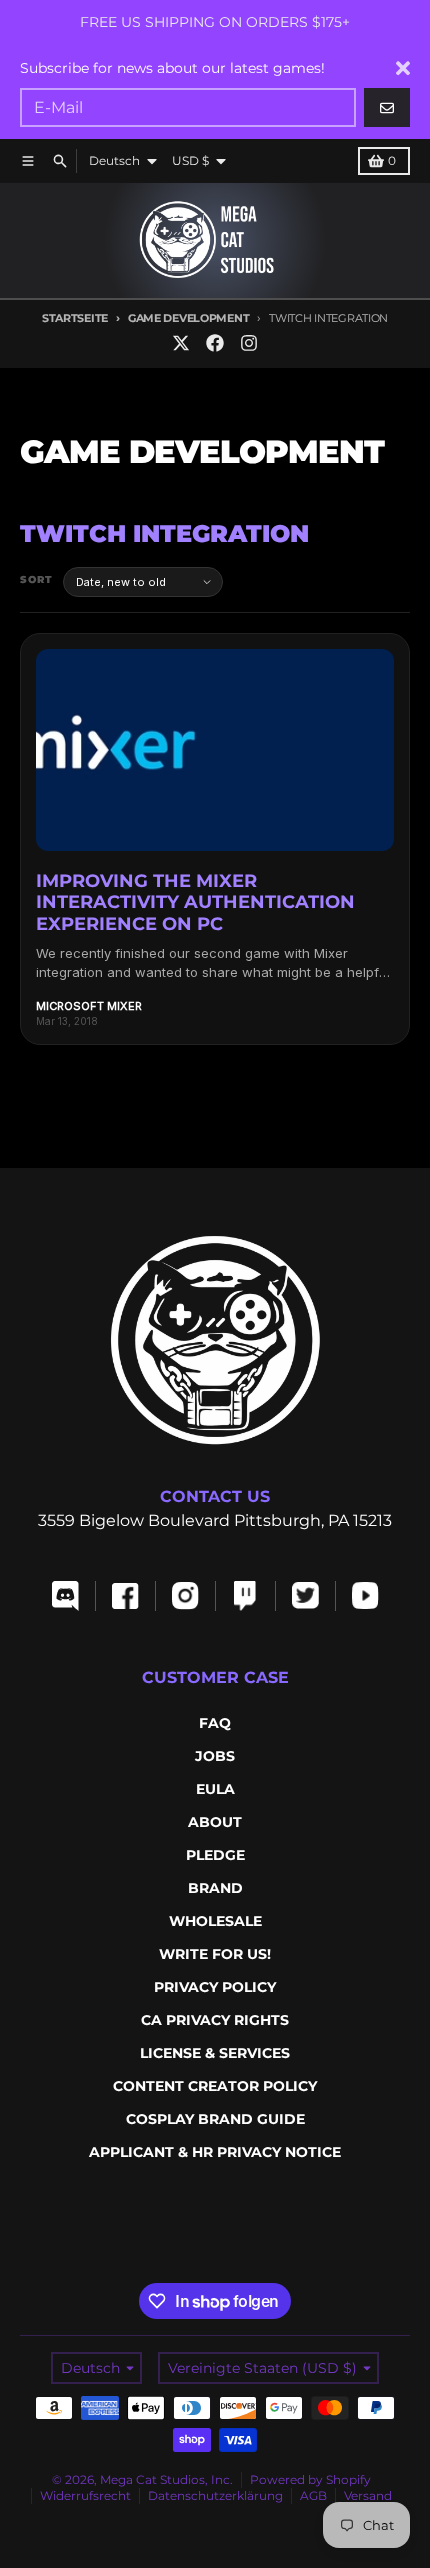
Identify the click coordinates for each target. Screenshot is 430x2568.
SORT (36, 579)
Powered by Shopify (310, 2479)
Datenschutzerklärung (215, 2495)
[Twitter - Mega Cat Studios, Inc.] (181, 343)
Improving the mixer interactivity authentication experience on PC (195, 902)
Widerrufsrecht (85, 2495)
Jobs (215, 1756)
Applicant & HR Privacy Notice (215, 2152)
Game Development (188, 318)
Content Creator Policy (215, 2086)
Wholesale (215, 1921)
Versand (368, 2495)
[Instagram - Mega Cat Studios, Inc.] (249, 343)
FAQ (215, 1723)
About (215, 1822)
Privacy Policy (215, 1987)
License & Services (215, 2053)
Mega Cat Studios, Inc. (166, 2479)
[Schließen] (403, 68)
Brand (215, 1888)
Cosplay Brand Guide (215, 2119)
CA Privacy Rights (215, 2020)
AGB (313, 2495)
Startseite (75, 318)
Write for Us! (215, 1954)
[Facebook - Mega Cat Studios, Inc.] (215, 343)
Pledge (215, 1855)
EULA (215, 1789)
